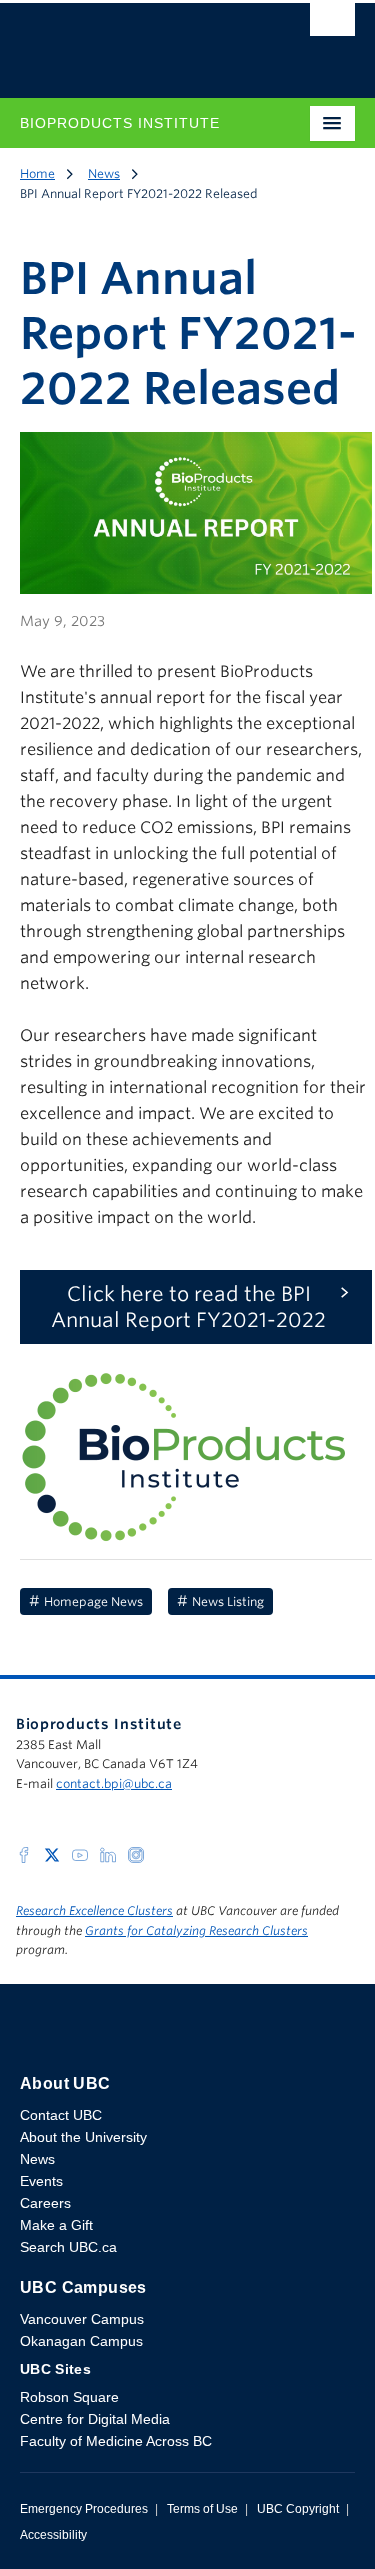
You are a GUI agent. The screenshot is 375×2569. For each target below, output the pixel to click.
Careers (45, 2203)
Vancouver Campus (82, 2319)
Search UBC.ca (68, 2247)
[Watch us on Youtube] (80, 1853)
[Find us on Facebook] (24, 1853)
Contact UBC (61, 2115)
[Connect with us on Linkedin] (108, 1853)
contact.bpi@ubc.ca (114, 1783)
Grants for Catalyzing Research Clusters (196, 1930)
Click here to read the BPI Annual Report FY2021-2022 (188, 1307)
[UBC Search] (332, 25)
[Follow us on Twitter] (52, 1853)
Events (41, 2181)
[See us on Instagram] (136, 1853)
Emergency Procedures (84, 2509)
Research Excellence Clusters (94, 1910)
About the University (83, 2137)
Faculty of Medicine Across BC (116, 2441)
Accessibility (53, 2535)
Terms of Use (202, 2509)
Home (37, 173)
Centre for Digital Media (95, 2419)
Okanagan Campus (81, 2341)
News (104, 173)
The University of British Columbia (137, 41)
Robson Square (69, 2397)
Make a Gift (56, 2225)
